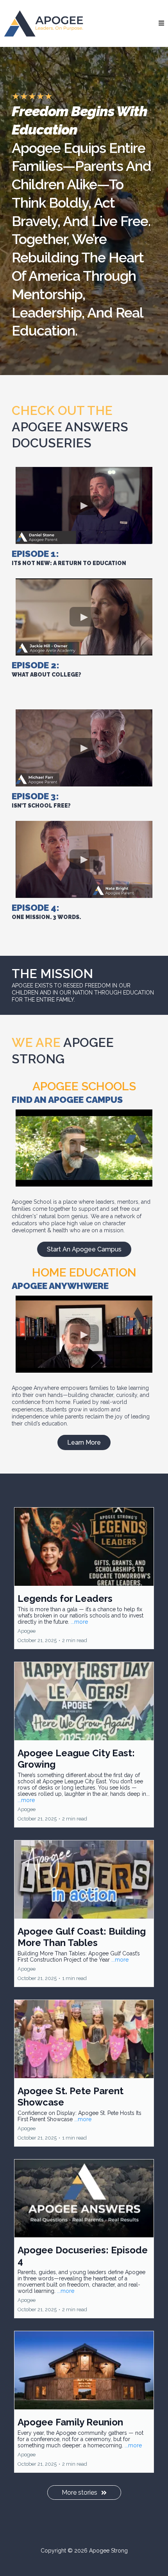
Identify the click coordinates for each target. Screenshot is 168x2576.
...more (79, 1622)
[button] (161, 23)
